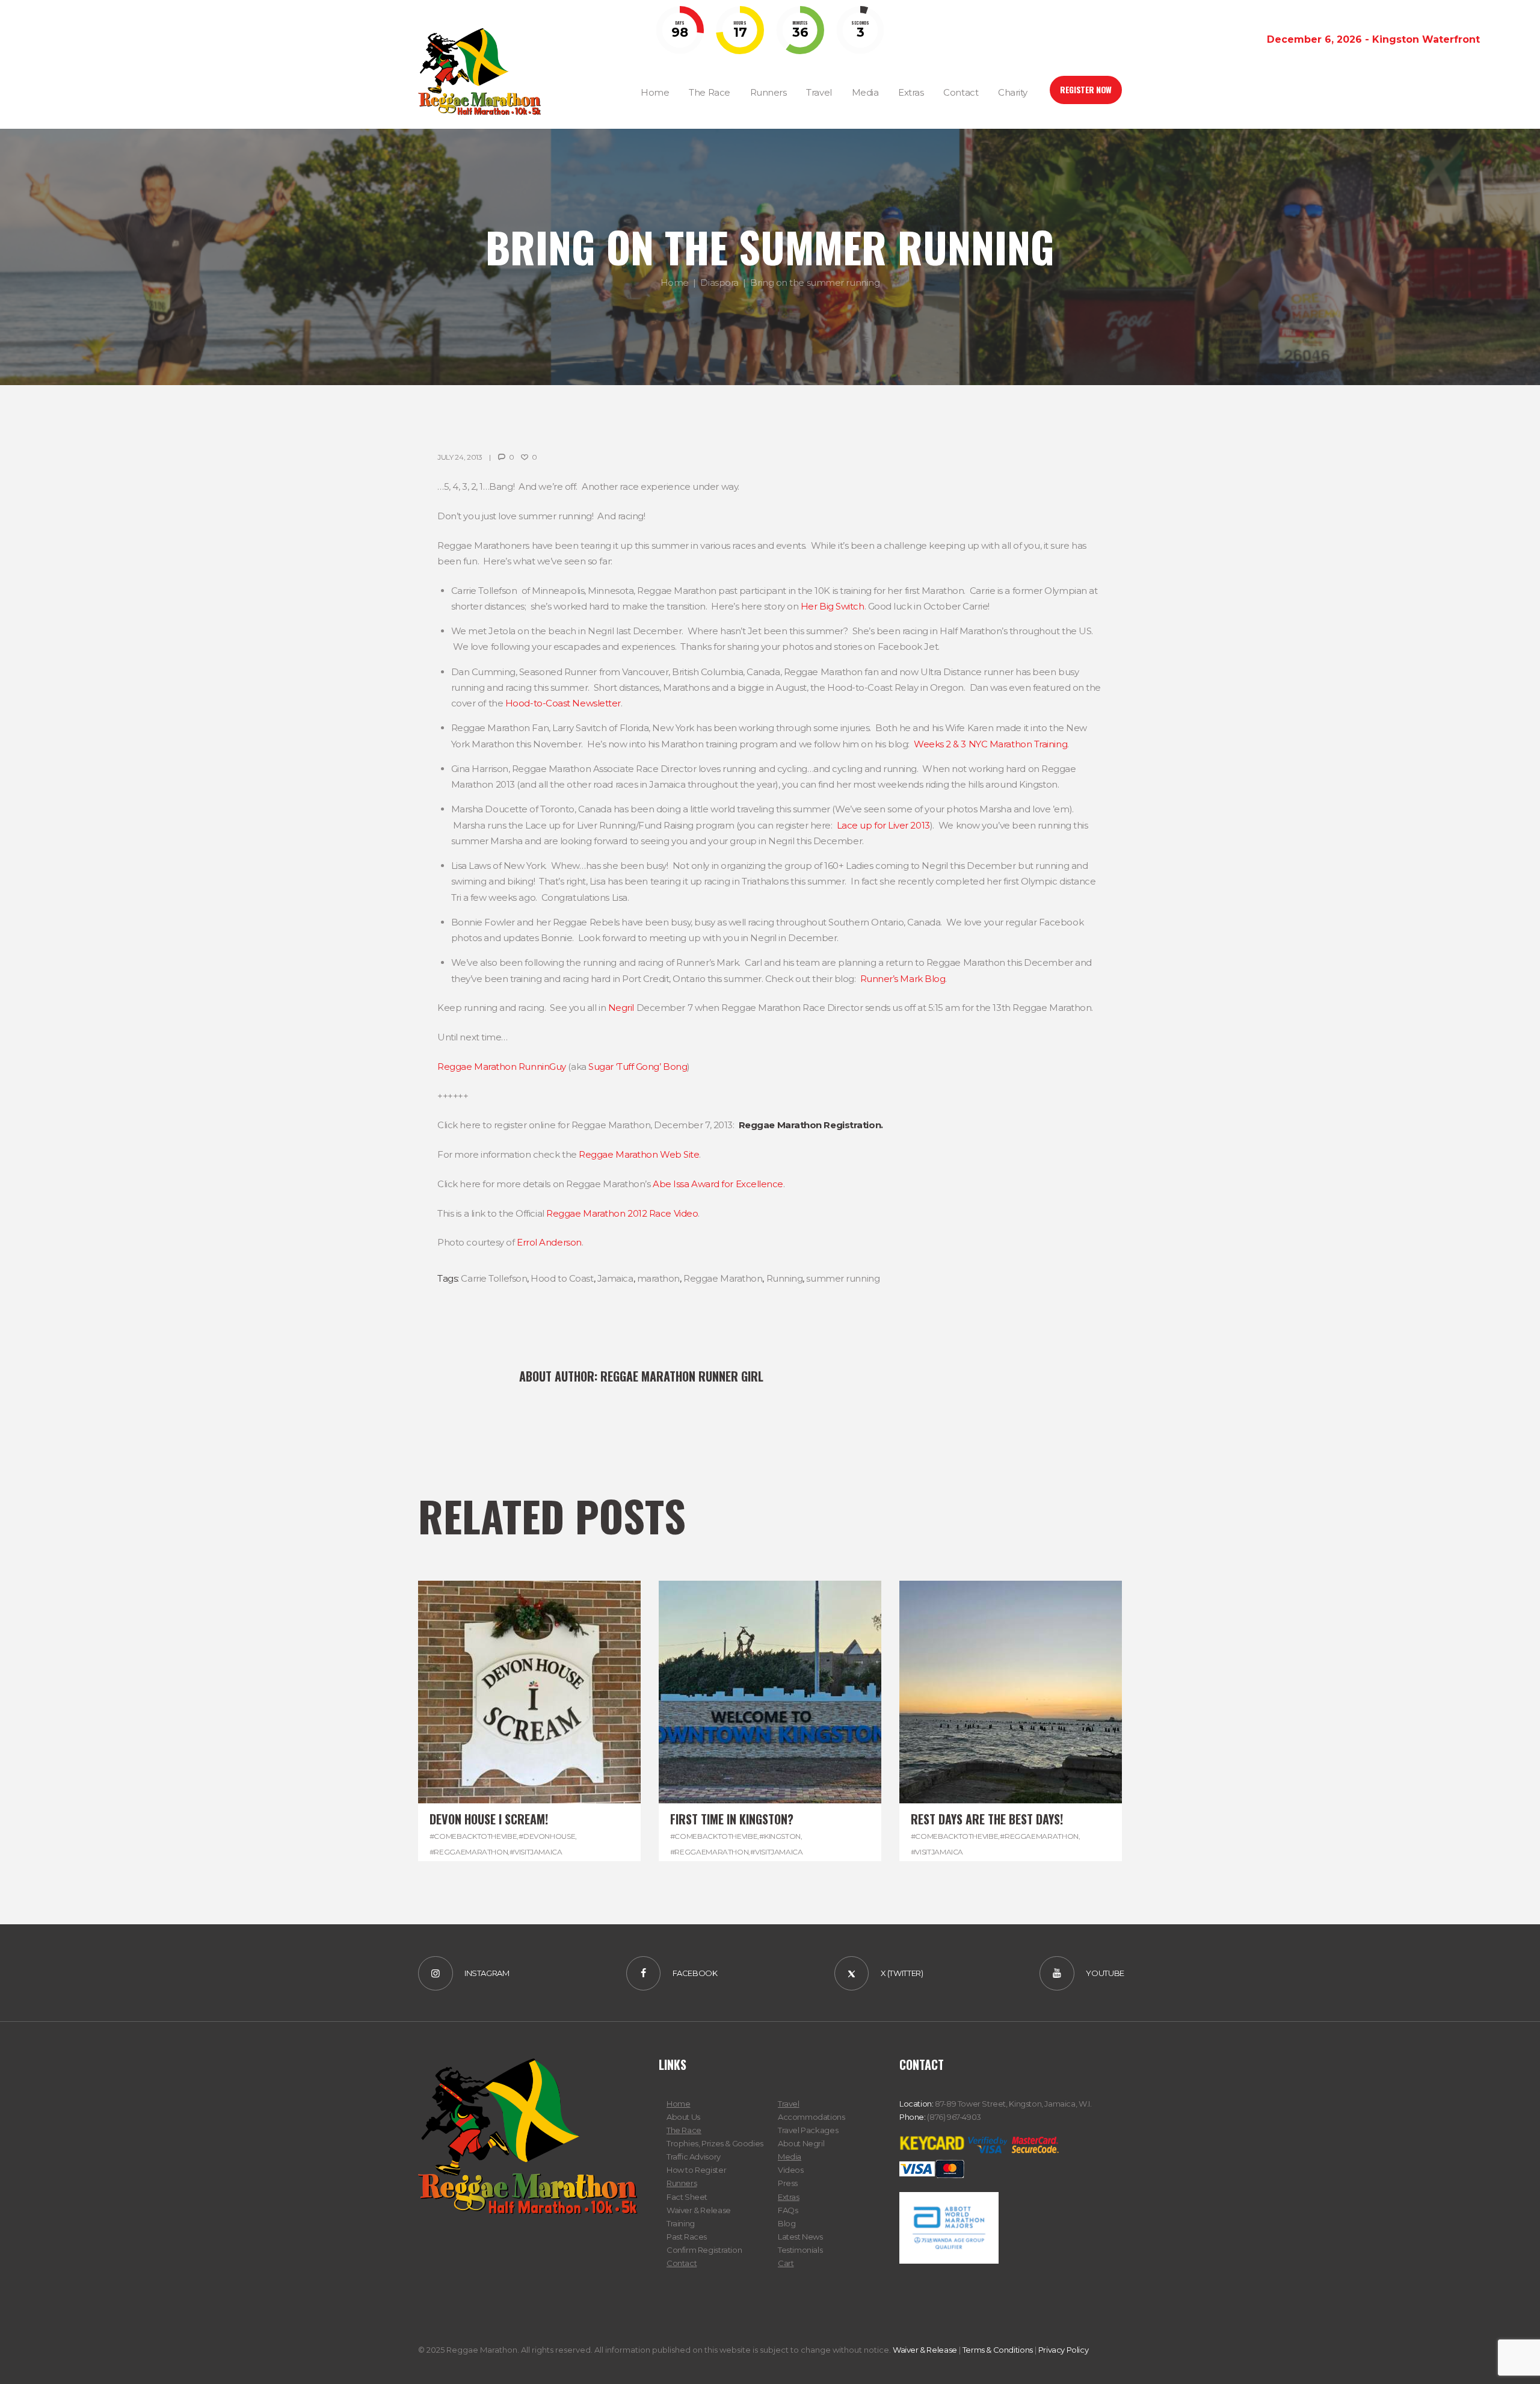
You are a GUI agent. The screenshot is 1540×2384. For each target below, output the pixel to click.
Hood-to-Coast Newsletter (563, 703)
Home (675, 283)
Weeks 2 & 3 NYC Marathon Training (990, 744)
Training (681, 2223)
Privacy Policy (1064, 2350)
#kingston (780, 1836)
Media (790, 2157)
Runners (682, 2183)
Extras (789, 2197)
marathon (658, 1278)
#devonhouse (547, 1836)
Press (788, 2183)
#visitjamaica (536, 1852)
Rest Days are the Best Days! (987, 1819)
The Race (684, 2130)
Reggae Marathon (723, 1278)
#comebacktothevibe (473, 1836)
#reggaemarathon (469, 1852)
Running (785, 1278)
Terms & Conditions (998, 2350)
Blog (787, 2223)
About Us (683, 2117)
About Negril (801, 2143)
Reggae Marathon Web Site (639, 1154)
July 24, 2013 (460, 457)
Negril (621, 1008)
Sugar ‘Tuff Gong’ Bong (638, 1067)
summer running (843, 1278)
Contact (682, 2263)
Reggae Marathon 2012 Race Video (622, 1213)
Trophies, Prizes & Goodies (715, 2143)
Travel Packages (808, 2130)
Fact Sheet (687, 2197)
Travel (789, 2104)
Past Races (687, 2237)
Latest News (800, 2237)
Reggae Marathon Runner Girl (682, 1376)
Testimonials (800, 2250)
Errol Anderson (549, 1242)
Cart (786, 2263)
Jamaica (615, 1278)
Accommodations (812, 2117)
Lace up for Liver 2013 (883, 825)
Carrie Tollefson (494, 1278)
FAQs (788, 2210)
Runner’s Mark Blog (903, 979)
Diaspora (719, 283)
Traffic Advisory (694, 2157)
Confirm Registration (704, 2250)
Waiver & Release (699, 2210)
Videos (791, 2170)
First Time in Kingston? (732, 1819)
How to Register (696, 2170)
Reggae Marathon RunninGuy (502, 1067)
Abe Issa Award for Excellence (718, 1184)
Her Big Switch (833, 606)
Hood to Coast (562, 1278)
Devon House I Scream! (489, 1819)
